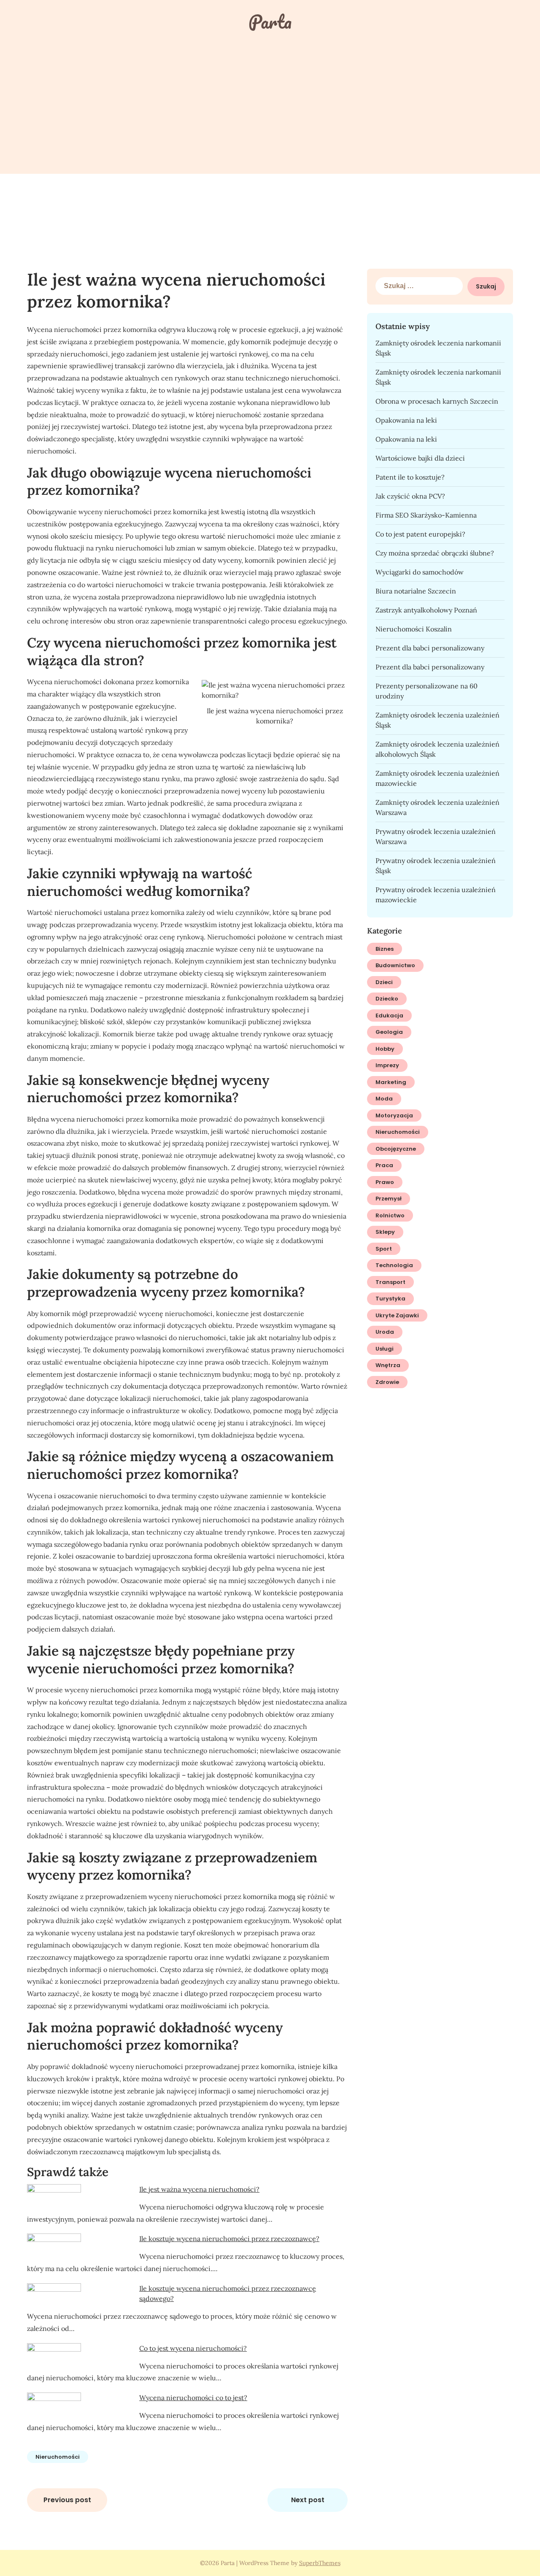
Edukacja (389, 1016)
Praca (384, 1165)
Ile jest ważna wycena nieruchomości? (199, 2189)
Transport (390, 1282)
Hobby (385, 1049)
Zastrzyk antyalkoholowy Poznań (426, 610)
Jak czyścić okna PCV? (410, 496)
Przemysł (389, 1199)
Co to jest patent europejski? (420, 534)
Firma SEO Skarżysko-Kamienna (426, 515)
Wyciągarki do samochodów (420, 572)
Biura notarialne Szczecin (416, 591)
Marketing (391, 1082)
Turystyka (390, 1299)
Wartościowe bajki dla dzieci (420, 458)
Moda (384, 1099)
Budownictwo (395, 965)
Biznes (385, 949)
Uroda (385, 1332)
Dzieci (384, 982)
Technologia (394, 1265)
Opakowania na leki (406, 420)
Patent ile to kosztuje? (410, 477)
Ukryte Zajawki (397, 1315)
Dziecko (387, 999)
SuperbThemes (320, 2563)
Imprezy (387, 1065)
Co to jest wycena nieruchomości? (193, 2348)
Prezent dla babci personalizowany (430, 648)
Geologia (389, 1032)
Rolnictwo (390, 1215)
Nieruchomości (58, 2457)
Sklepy (385, 1232)
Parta (270, 22)
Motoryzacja (394, 1115)
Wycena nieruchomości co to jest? (193, 2398)
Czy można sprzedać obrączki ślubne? (435, 553)
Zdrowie (387, 1382)
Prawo (385, 1182)
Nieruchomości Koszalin (414, 629)
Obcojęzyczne (396, 1149)
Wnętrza (388, 1365)
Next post (308, 2500)
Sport (384, 1249)
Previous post (67, 2500)
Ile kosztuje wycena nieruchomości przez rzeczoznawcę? (229, 2239)
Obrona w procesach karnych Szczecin (437, 401)
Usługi (385, 1349)
